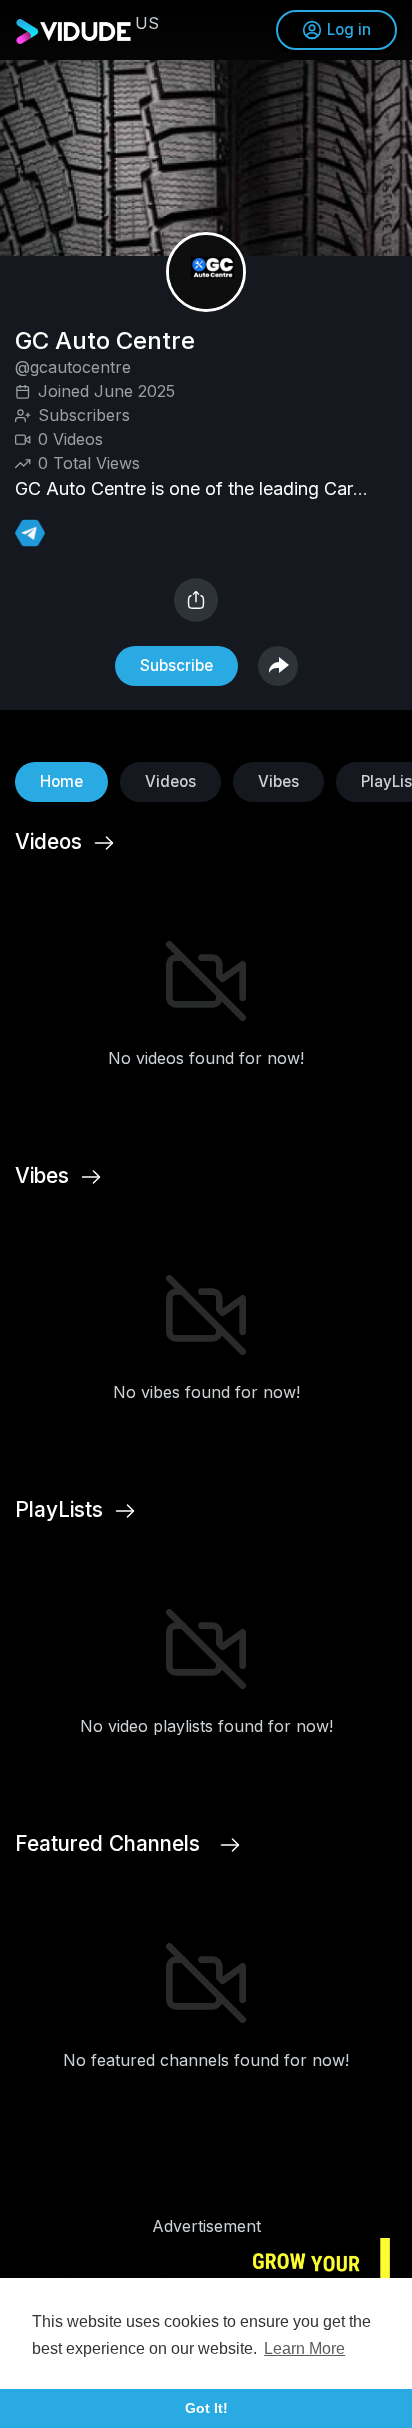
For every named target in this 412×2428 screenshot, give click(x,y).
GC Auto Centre (108, 340)
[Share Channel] (278, 666)
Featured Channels (107, 1844)
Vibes (278, 781)
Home (61, 781)
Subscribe (176, 665)
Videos (170, 781)
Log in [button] (349, 29)
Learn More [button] (304, 2348)
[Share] (196, 600)
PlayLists (59, 1510)
